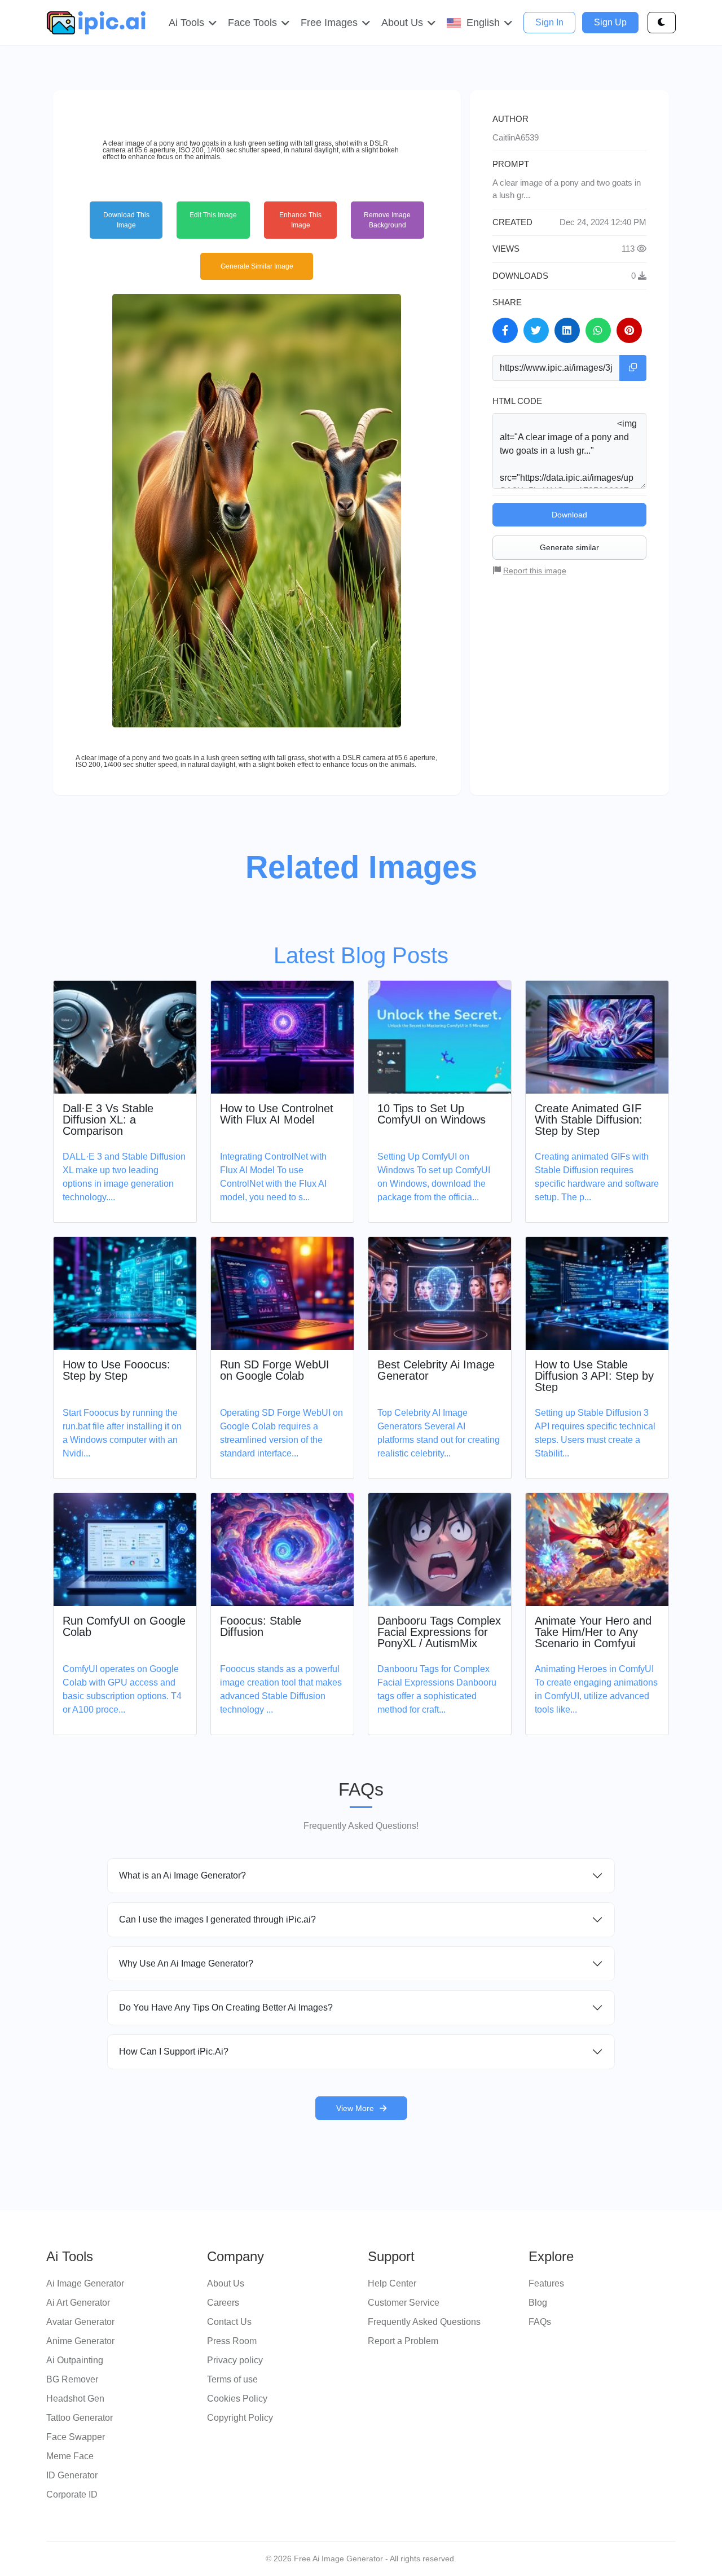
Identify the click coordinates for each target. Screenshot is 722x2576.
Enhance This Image (300, 220)
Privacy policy (235, 2360)
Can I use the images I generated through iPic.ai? (217, 1919)
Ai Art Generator (78, 2303)
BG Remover (72, 2379)
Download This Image (126, 220)
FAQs (540, 2322)
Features (546, 2283)
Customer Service (404, 2303)
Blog (538, 2303)
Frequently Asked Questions (424, 2322)
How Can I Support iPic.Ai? (174, 2051)
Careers (223, 2303)
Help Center (392, 2283)
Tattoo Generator (80, 2418)
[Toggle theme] (662, 23)
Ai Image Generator (85, 2283)
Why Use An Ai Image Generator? (186, 1963)
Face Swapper (76, 2437)
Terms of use (232, 2379)
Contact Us (229, 2322)
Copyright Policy (240, 2418)
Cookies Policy (237, 2399)
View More (355, 2108)
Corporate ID (72, 2494)
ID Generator (72, 2475)
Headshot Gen (75, 2399)
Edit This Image (213, 215)
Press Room (232, 2341)
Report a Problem (403, 2341)
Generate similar (569, 547)
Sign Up (610, 22)
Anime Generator (80, 2341)
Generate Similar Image (257, 266)
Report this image (535, 571)
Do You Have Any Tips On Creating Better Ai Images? (226, 2007)
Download (569, 515)
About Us (226, 2283)
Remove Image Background (387, 220)
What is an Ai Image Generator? (182, 1875)
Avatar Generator (80, 2322)
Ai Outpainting (75, 2360)
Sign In (549, 22)
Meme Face (70, 2456)
